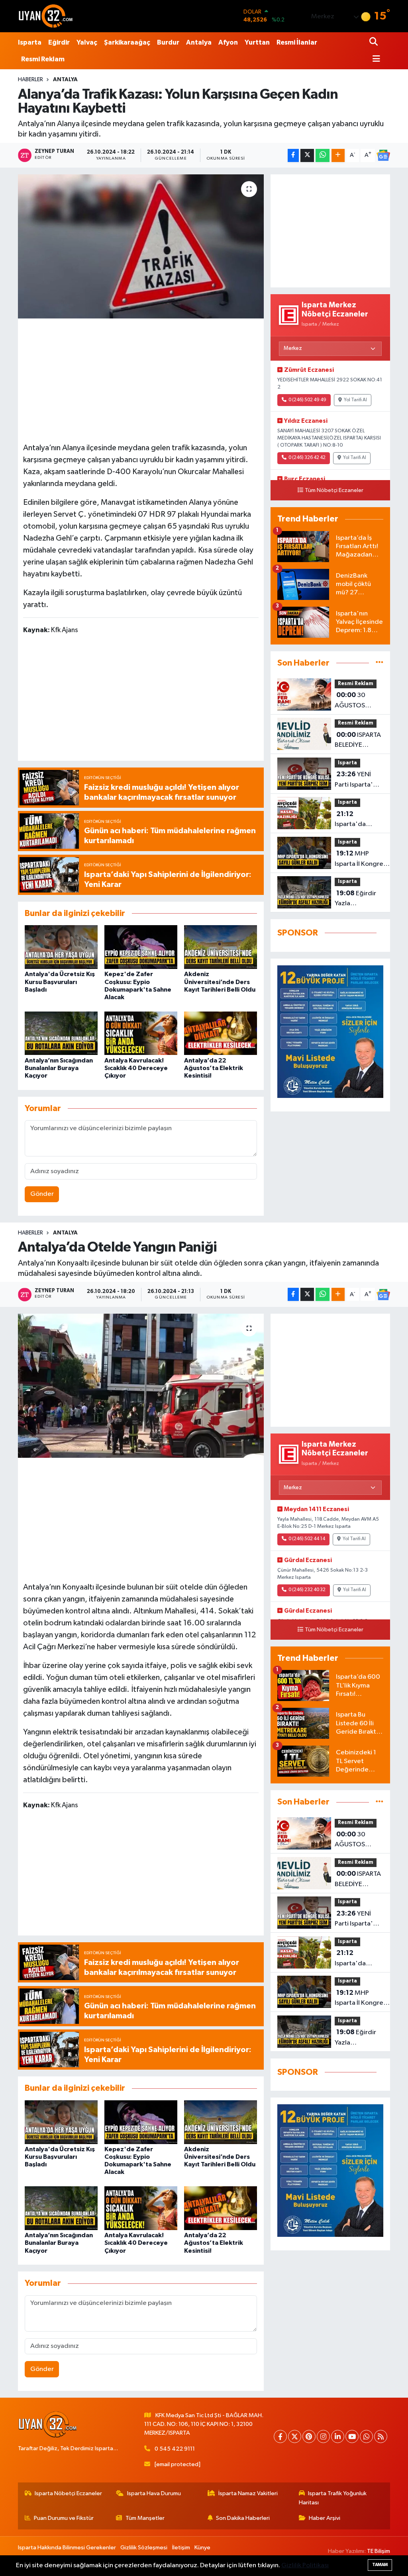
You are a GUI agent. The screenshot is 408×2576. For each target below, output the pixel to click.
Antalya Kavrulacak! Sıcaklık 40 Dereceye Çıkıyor (136, 1068)
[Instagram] (323, 2436)
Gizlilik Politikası (305, 2565)
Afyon (228, 42)
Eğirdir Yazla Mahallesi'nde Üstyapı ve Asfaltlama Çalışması (356, 899)
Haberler (30, 80)
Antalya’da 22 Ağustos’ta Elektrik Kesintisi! (214, 1068)
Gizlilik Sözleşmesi (144, 2548)
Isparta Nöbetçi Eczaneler (68, 2493)
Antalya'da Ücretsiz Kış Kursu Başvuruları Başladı (60, 982)
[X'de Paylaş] (307, 155)
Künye (202, 2548)
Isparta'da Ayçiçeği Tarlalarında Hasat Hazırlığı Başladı (357, 820)
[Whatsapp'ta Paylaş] (323, 155)
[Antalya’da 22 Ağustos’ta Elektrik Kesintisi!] (221, 1033)
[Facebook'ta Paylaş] (293, 155)
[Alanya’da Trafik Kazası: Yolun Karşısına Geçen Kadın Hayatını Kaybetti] (141, 246)
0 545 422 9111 (175, 2449)
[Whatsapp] (366, 2436)
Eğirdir (59, 42)
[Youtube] (352, 2436)
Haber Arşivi (325, 2518)
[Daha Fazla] (338, 155)
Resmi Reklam (43, 59)
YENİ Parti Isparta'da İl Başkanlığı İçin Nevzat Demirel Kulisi (358, 780)
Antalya (199, 42)
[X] (295, 2436)
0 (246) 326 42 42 (307, 458)
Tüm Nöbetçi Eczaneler (334, 490)
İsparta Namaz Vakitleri (248, 2493)
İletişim (181, 2548)
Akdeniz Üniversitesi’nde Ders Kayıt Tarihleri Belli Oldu (220, 982)
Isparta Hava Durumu (154, 2493)
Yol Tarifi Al (355, 400)
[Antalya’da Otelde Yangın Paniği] (141, 1386)
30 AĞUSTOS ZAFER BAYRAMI (358, 701)
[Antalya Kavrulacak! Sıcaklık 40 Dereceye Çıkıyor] (141, 1033)
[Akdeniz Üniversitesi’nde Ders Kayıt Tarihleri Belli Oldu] (221, 947)
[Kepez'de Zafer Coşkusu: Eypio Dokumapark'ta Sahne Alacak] (141, 947)
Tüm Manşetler (145, 2518)
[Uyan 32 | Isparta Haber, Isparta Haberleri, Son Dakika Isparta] (46, 16)
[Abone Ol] (383, 155)
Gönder (42, 1194)
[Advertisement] (143, 379)
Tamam (380, 2565)
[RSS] (381, 2436)
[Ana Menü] (375, 60)
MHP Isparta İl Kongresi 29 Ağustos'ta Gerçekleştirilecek (362, 859)
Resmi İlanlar (297, 42)
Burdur (168, 42)
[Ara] (374, 42)
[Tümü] (380, 663)
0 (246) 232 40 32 (307, 1590)
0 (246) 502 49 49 (307, 400)
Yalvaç (87, 42)
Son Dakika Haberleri (243, 2518)
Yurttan (257, 42)
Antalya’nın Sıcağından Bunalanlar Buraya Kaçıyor (59, 1068)
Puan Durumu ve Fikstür (64, 2518)
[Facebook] (280, 2436)
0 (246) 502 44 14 (307, 1539)
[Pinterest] (309, 2436)
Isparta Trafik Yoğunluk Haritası (333, 2498)
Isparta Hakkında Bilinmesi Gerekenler (67, 2548)
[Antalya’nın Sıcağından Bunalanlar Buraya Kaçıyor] (61, 1033)
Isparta (30, 42)
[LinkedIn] (338, 2436)
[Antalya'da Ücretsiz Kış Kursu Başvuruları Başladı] (61, 947)
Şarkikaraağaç (127, 42)
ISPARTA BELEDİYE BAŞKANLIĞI (358, 741)
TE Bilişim (379, 2551)
